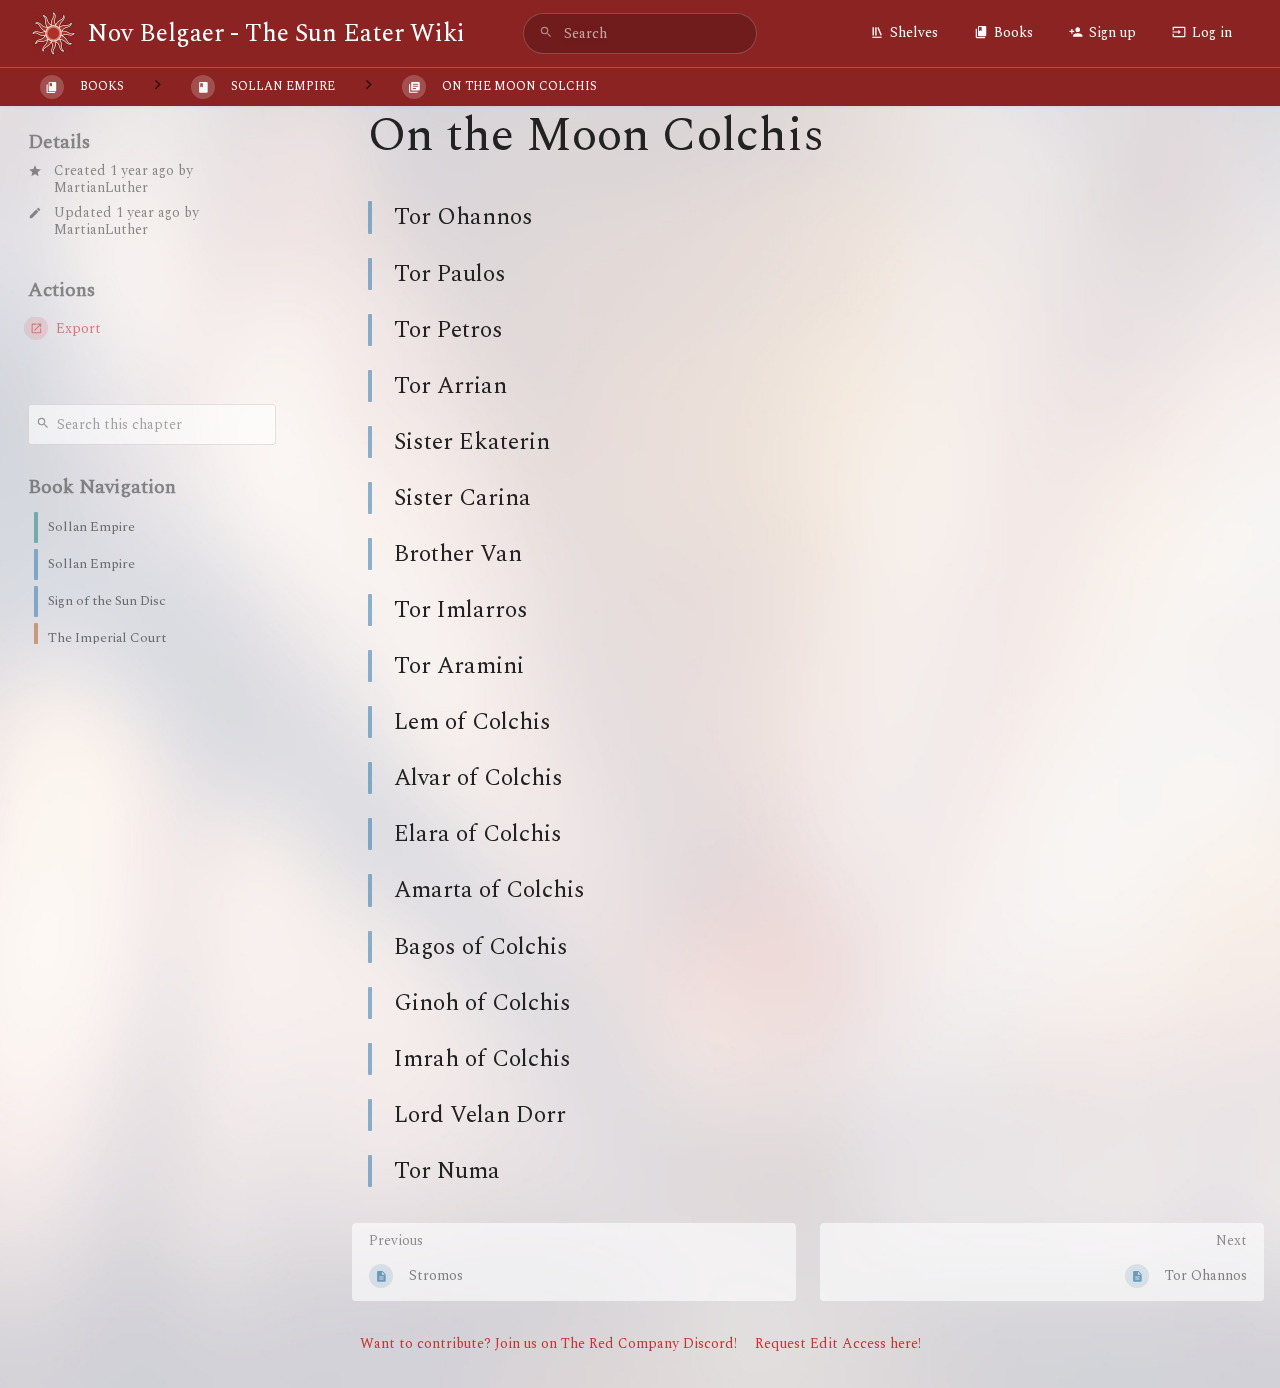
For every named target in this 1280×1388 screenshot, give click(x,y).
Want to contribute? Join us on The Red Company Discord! (548, 1343)
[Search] (546, 33)
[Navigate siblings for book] (157, 86)
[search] (640, 33)
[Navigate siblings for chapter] (368, 86)
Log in (1212, 32)
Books (1013, 32)
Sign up (1112, 32)
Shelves (914, 32)
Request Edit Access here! (838, 1343)
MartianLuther (101, 187)
